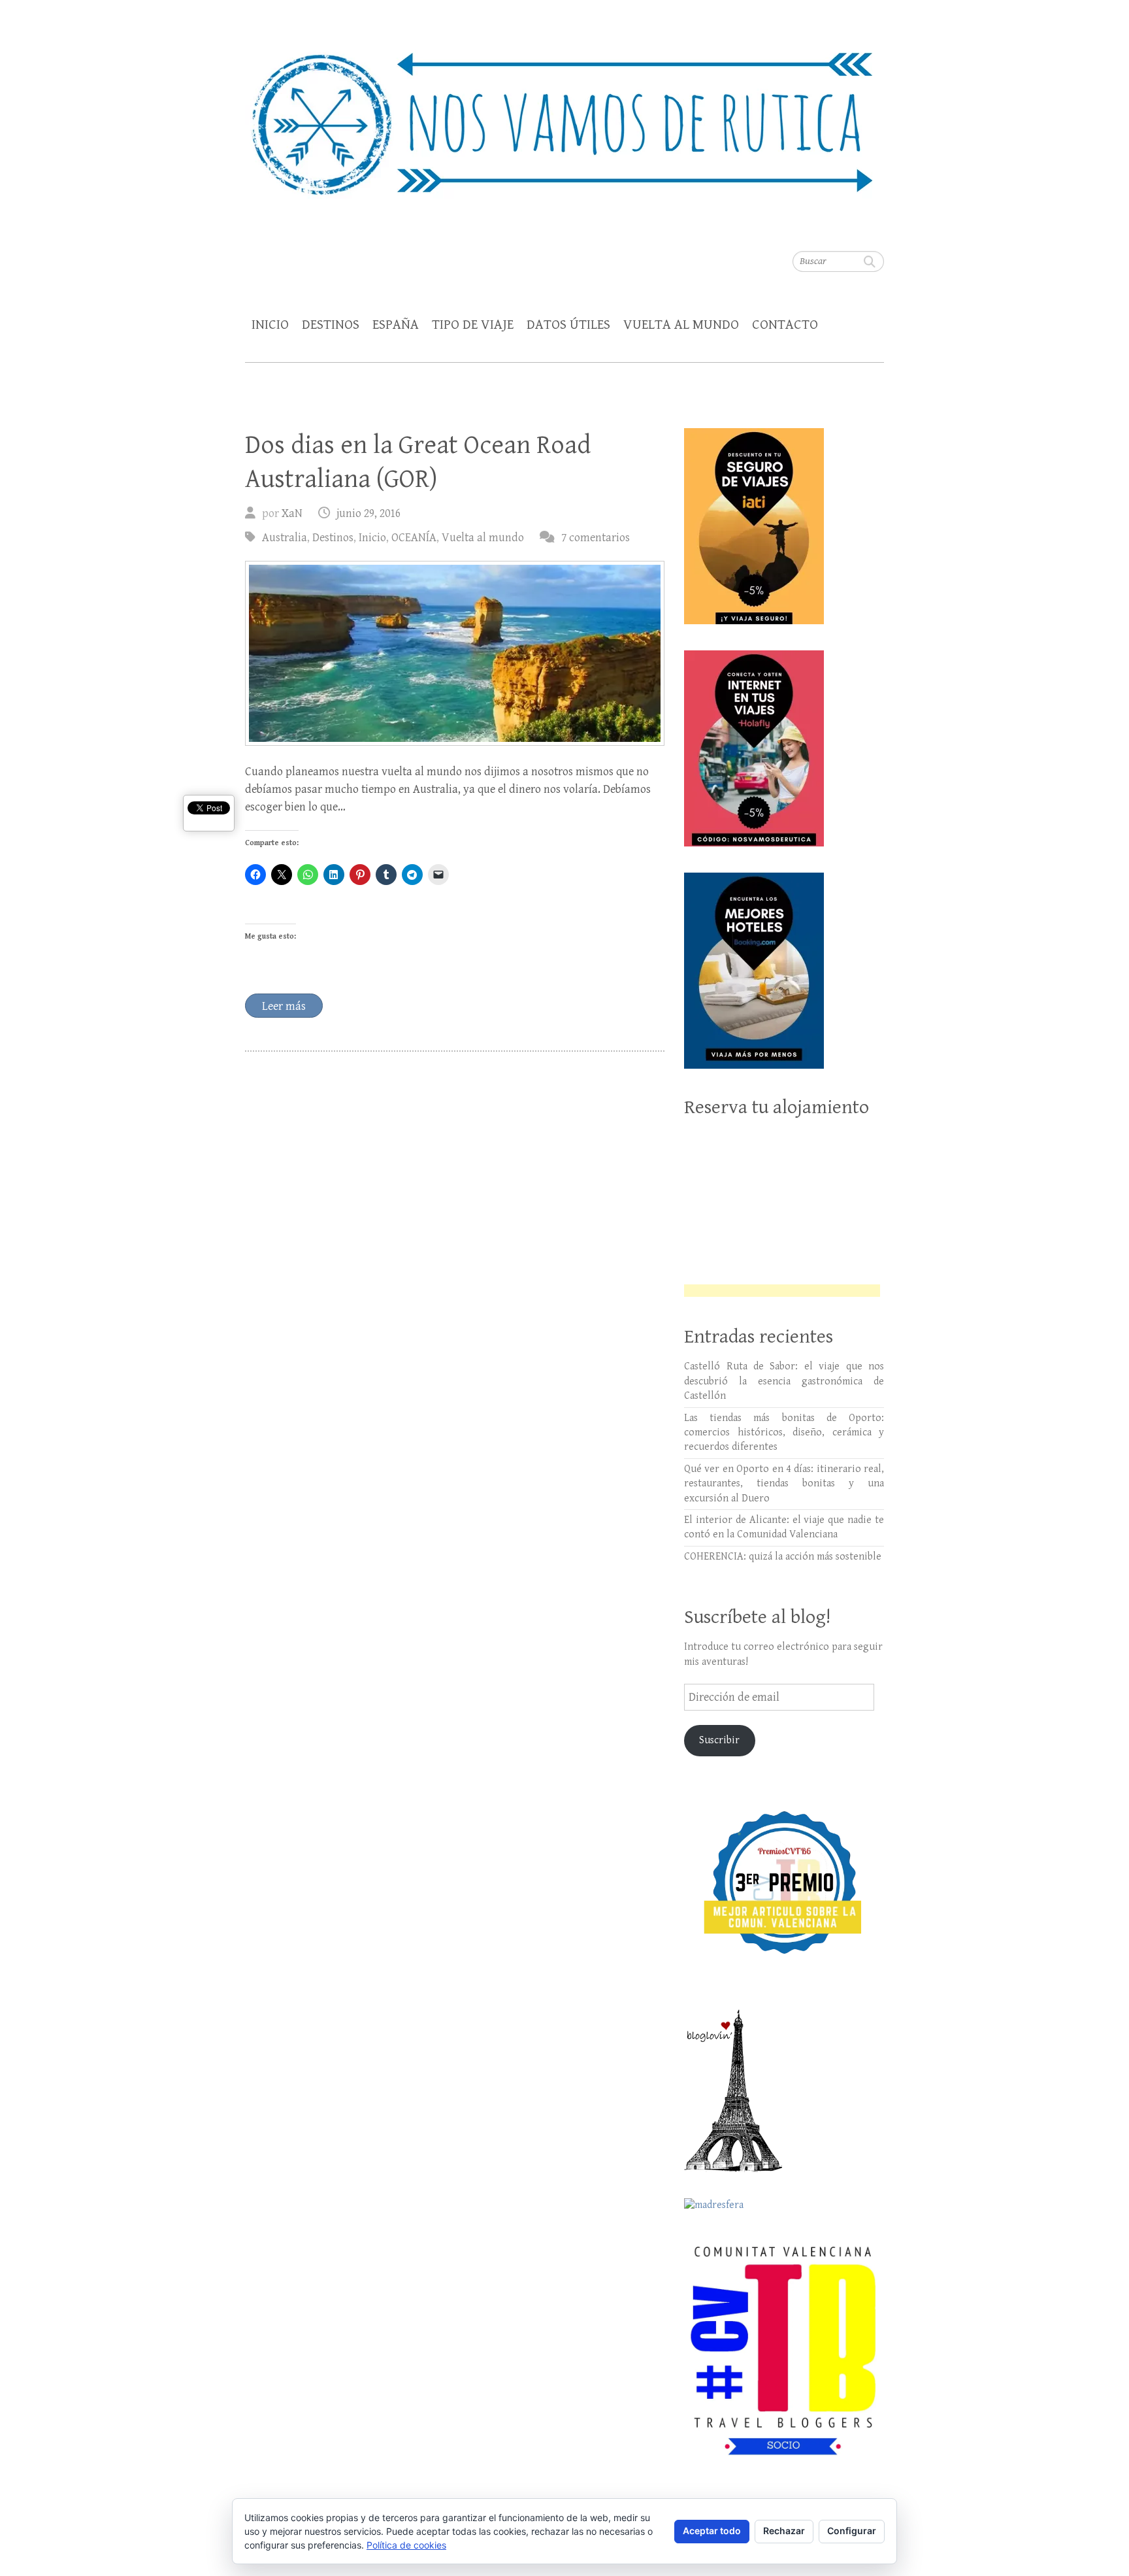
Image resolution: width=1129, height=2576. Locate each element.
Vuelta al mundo (483, 538)
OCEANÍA (414, 538)
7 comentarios (596, 538)
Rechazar (784, 2531)
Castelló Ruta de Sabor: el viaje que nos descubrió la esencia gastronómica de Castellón (784, 1381)
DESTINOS (331, 325)
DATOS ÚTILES (568, 325)
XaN (292, 513)
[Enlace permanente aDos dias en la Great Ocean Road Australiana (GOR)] (455, 653)
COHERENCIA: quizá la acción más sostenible (783, 1557)
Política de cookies (406, 2545)
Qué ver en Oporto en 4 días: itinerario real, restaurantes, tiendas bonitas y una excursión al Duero (784, 1484)
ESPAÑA (396, 325)
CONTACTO (785, 325)
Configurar (852, 2531)
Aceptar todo (712, 2531)
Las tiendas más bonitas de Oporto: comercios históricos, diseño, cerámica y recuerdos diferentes (784, 1433)
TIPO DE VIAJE (473, 325)
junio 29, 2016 (368, 513)
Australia (285, 538)
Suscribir (719, 1740)
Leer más (284, 1006)
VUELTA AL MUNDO (681, 325)
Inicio (372, 538)
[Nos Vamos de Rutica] (564, 115)
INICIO (270, 325)
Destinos (333, 538)
